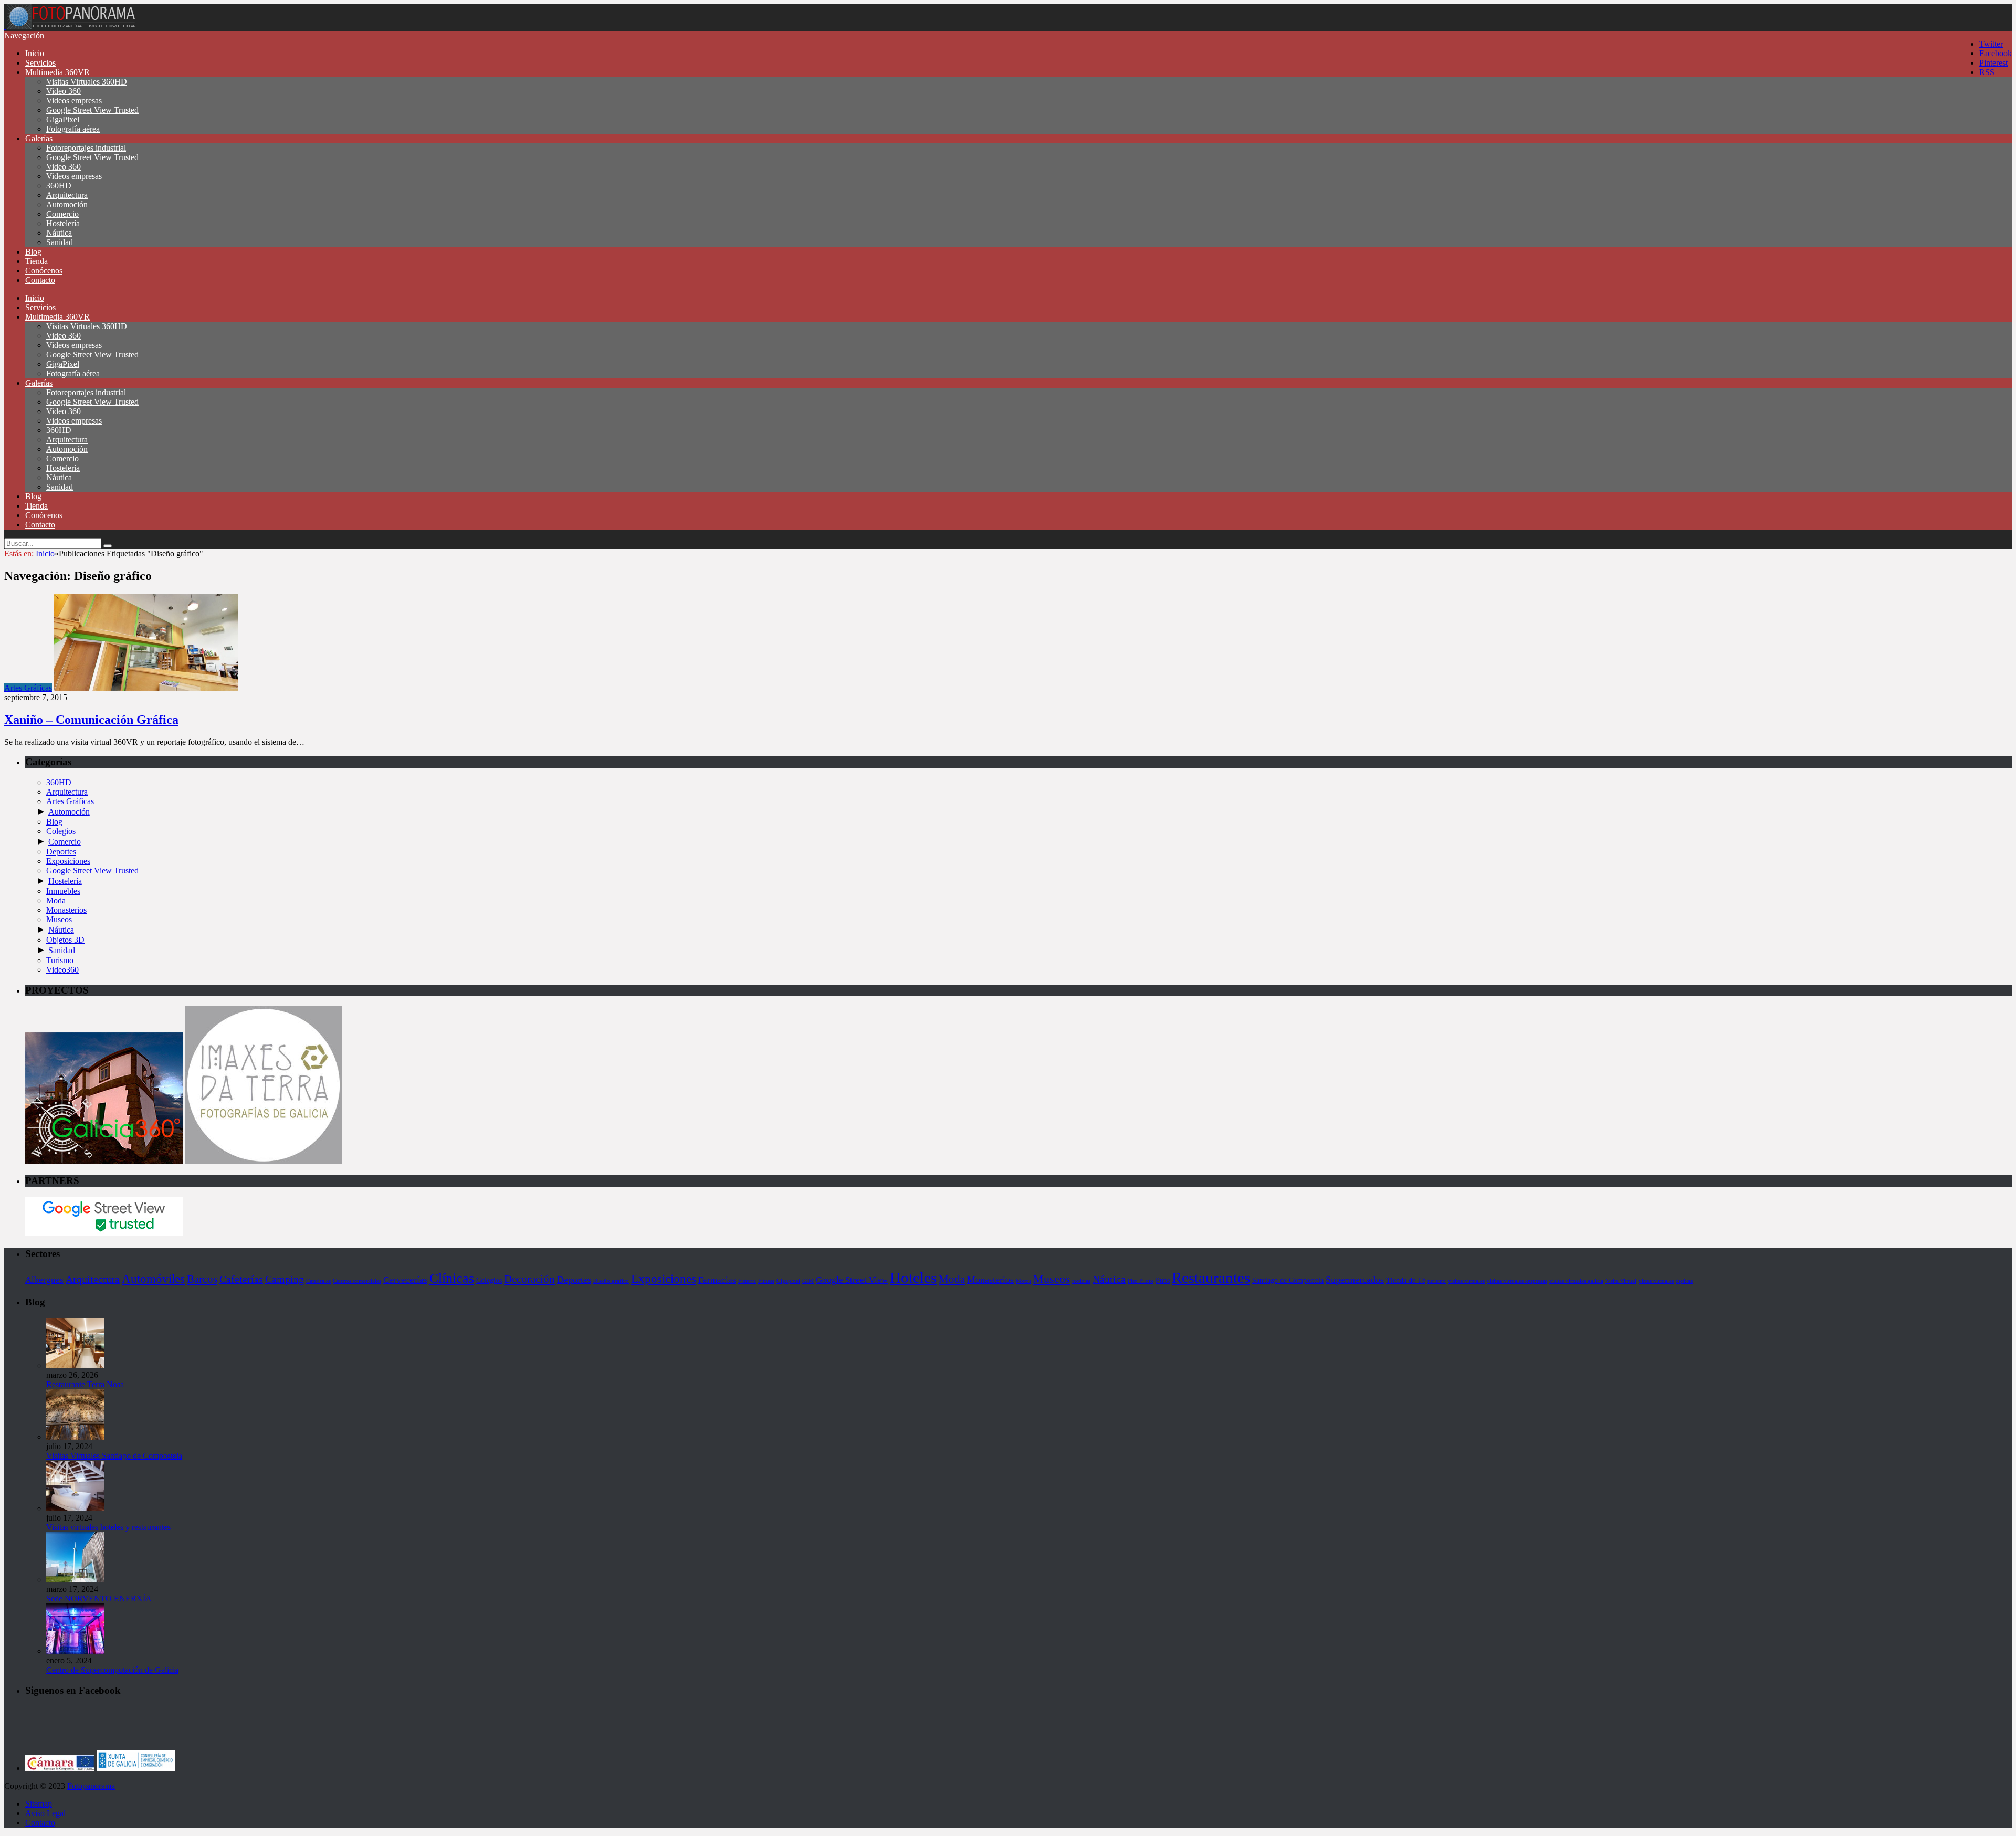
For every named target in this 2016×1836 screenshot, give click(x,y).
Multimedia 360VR (57, 72)
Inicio (35, 53)
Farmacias (717, 1280)
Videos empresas (74, 101)
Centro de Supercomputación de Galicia (112, 1670)
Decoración (529, 1279)
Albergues (44, 1280)
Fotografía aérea (73, 129)
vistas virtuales (1656, 1281)
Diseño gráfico (611, 1281)
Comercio (62, 214)
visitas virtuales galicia (1576, 1281)
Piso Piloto (1141, 1281)
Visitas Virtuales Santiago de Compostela (114, 1456)
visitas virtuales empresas (1517, 1281)
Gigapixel (788, 1281)
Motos (1023, 1281)
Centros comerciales (357, 1281)
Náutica (59, 233)
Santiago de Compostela (1288, 1280)
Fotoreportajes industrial (86, 148)
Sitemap (39, 1804)
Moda (56, 900)
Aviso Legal (45, 1813)
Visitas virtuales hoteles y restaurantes (108, 1527)
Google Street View (852, 1280)
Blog (33, 252)
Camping (285, 1279)
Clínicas (452, 1278)
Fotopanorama (91, 1786)
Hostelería (63, 223)
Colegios (61, 831)
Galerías (39, 138)
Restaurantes (1211, 1278)
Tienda (36, 261)
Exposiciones (68, 861)
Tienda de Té (1406, 1280)
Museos (59, 919)
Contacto (40, 280)
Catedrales (318, 1281)
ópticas (1684, 1281)
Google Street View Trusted (92, 110)
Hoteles (913, 1278)
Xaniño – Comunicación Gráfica (91, 720)
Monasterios (66, 910)
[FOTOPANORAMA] (71, 26)
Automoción (67, 204)
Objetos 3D (65, 940)
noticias (1081, 1281)
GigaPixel (63, 119)
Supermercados (1355, 1280)
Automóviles (153, 1279)
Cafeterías (241, 1279)
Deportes (61, 852)
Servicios (40, 63)
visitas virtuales (1466, 1281)
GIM (808, 1281)
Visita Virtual (1621, 1281)
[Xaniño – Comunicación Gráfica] (146, 688)
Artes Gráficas (28, 688)
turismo (1437, 1281)
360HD (59, 186)
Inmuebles (63, 891)
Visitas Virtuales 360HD (87, 82)
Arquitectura (67, 195)
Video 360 (64, 91)
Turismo (60, 960)
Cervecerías (405, 1280)
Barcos (202, 1279)
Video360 (62, 970)
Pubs (1163, 1280)
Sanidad (60, 242)
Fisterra (747, 1281)
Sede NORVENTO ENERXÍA (99, 1598)
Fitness (766, 1281)
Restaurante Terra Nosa (85, 1384)
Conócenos (44, 271)
